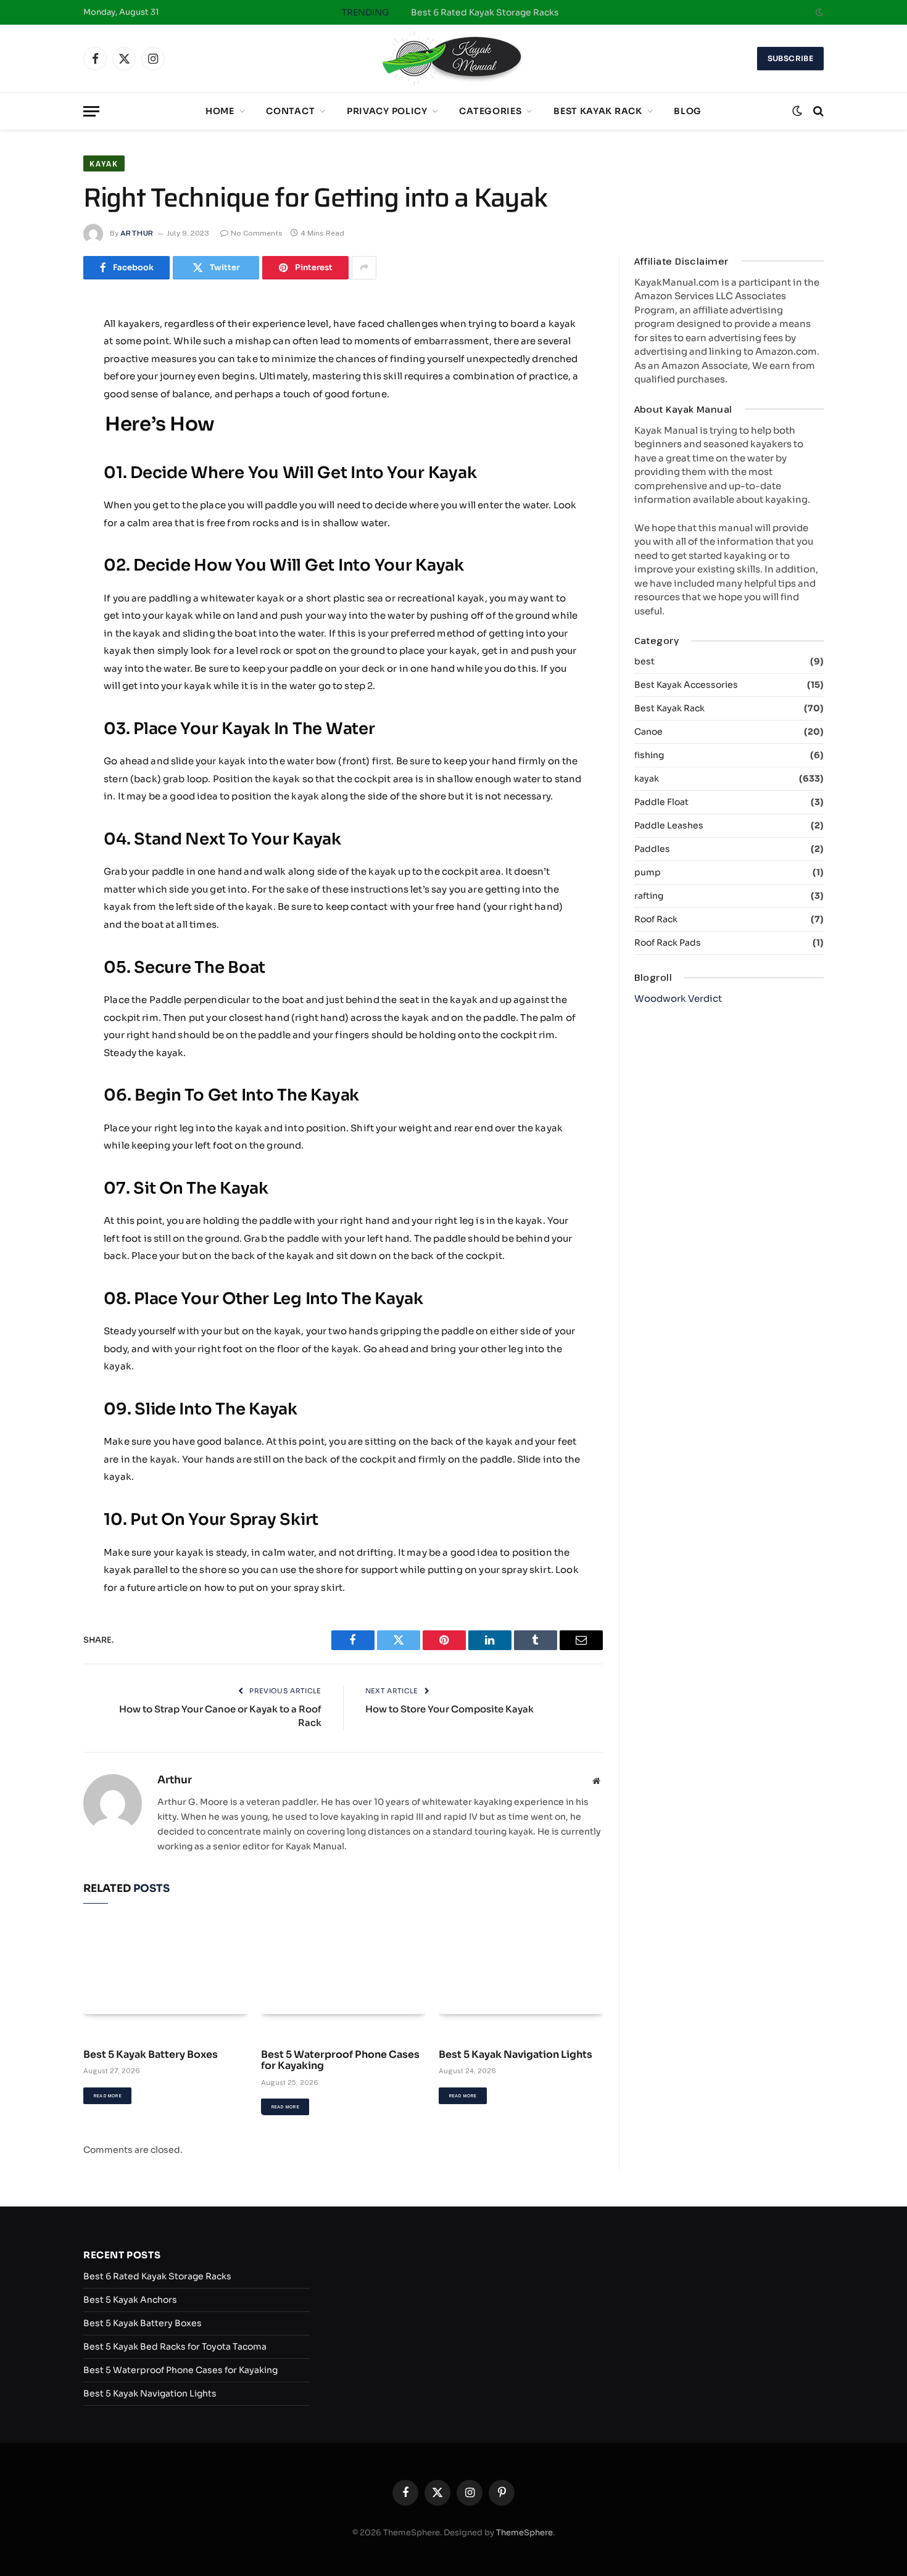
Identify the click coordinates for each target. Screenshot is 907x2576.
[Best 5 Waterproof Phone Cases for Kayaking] (343, 1968)
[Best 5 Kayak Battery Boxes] (165, 1968)
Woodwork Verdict (678, 998)
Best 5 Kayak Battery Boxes (151, 2055)
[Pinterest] (40, 450)
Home (220, 111)
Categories (490, 111)
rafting (649, 896)
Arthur (137, 233)
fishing (649, 755)
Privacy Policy (387, 111)
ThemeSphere (524, 2533)
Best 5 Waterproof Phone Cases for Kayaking (340, 2061)
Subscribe (790, 58)
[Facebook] (40, 356)
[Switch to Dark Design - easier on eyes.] (818, 12)
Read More (107, 2096)
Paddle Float (661, 802)
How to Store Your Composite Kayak (449, 1709)
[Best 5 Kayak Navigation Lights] (521, 1968)
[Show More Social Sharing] (364, 268)
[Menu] (91, 111)
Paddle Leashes (669, 825)
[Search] (817, 111)
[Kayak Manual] (453, 59)
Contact (290, 111)
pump (648, 872)
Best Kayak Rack (598, 111)
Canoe (648, 732)
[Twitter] (40, 387)
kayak (104, 163)
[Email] (40, 482)
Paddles (652, 849)
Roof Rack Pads (668, 943)
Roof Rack (656, 919)
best (644, 661)
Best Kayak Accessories (686, 685)
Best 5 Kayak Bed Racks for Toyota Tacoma (175, 2347)
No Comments (257, 233)
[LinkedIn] (40, 419)
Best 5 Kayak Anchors (130, 2300)
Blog (688, 111)
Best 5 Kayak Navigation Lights (516, 2055)
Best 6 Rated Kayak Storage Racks (485, 12)
